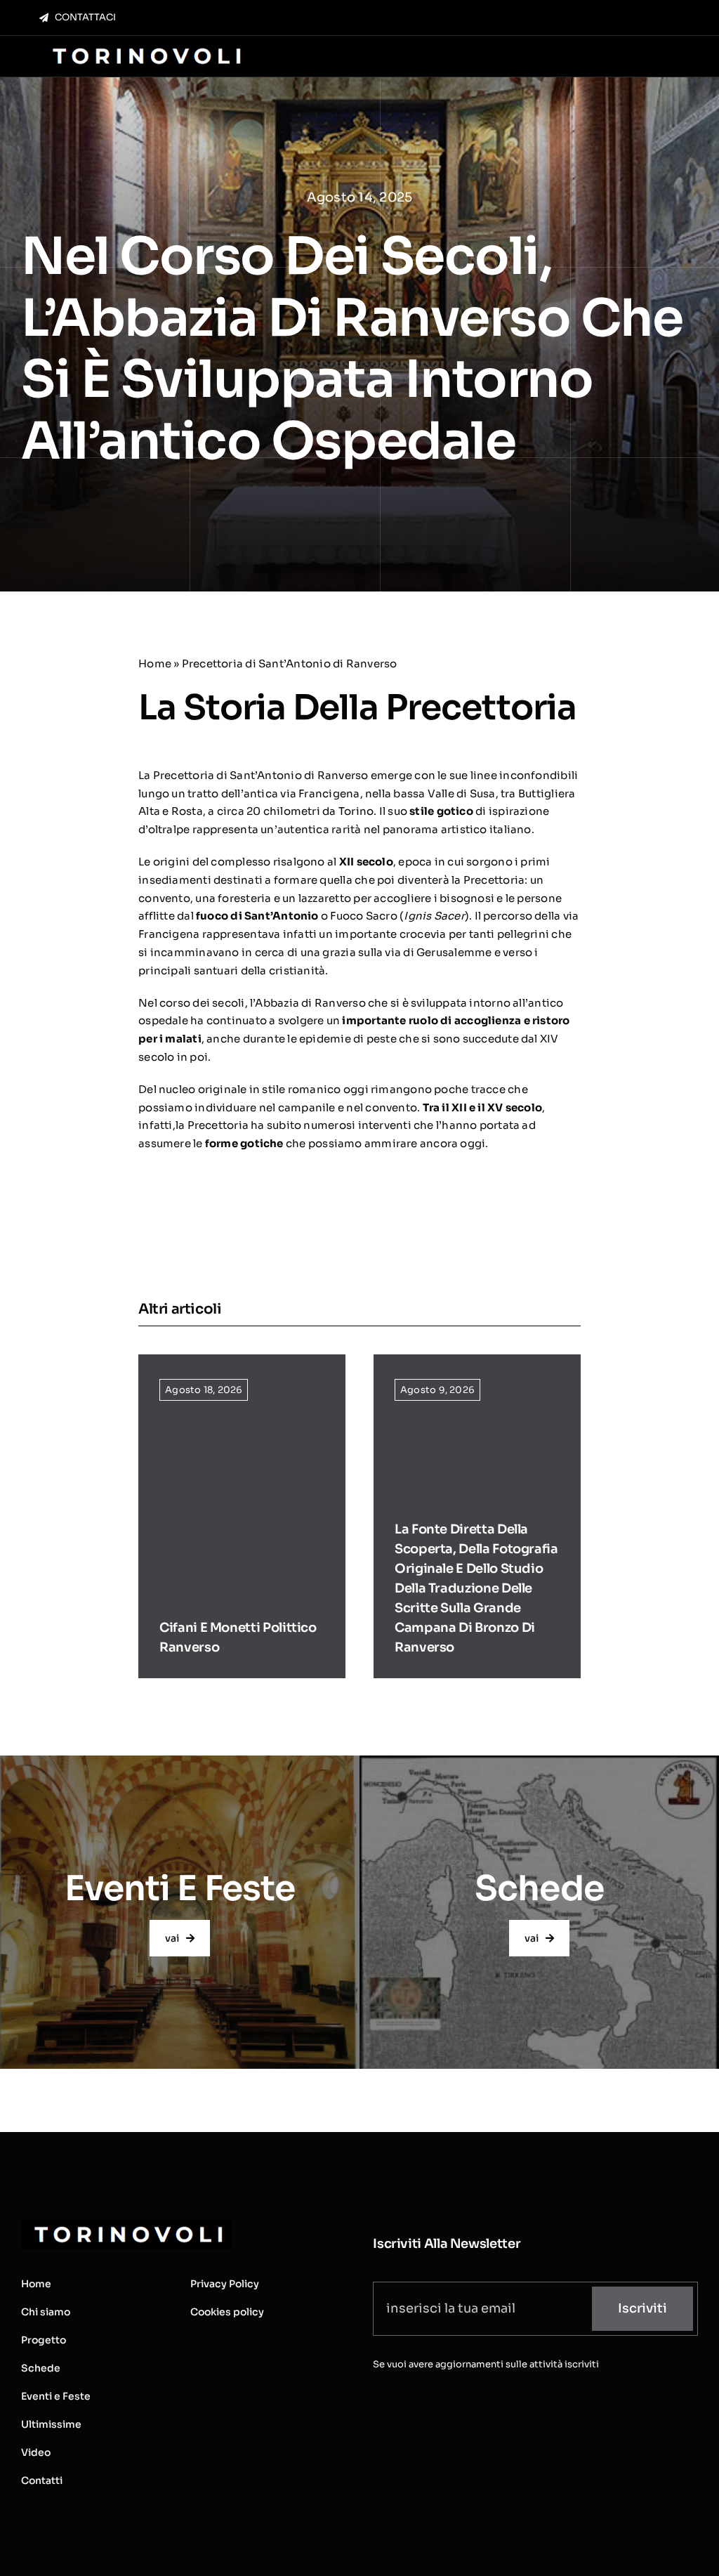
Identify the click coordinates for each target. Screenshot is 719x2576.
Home (155, 663)
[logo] (145, 47)
